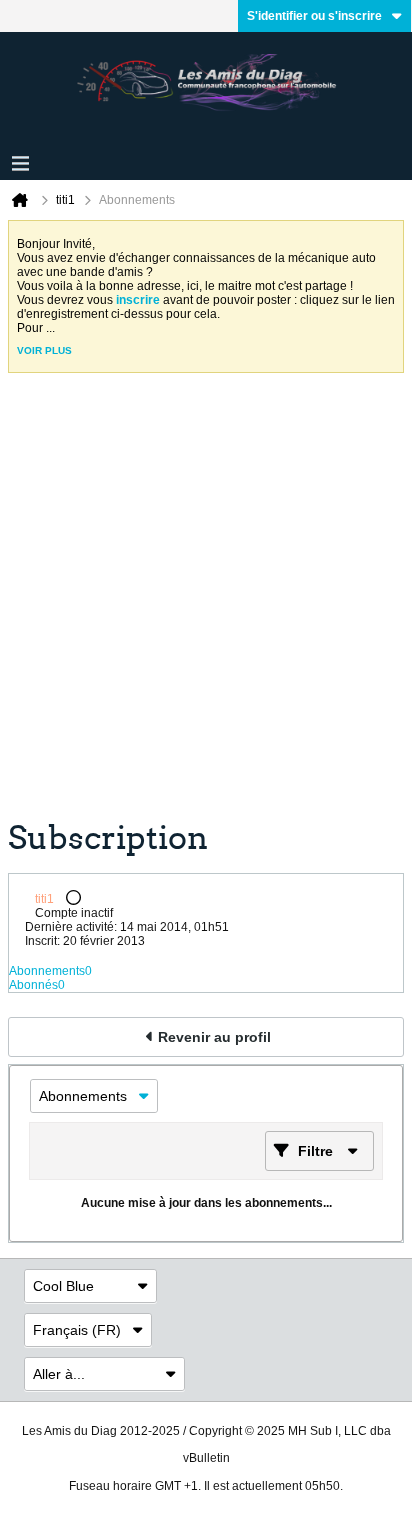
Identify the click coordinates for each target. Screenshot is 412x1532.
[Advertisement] (206, 603)
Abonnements (47, 971)
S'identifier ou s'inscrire (314, 16)
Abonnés (33, 985)
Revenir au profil (214, 1037)
